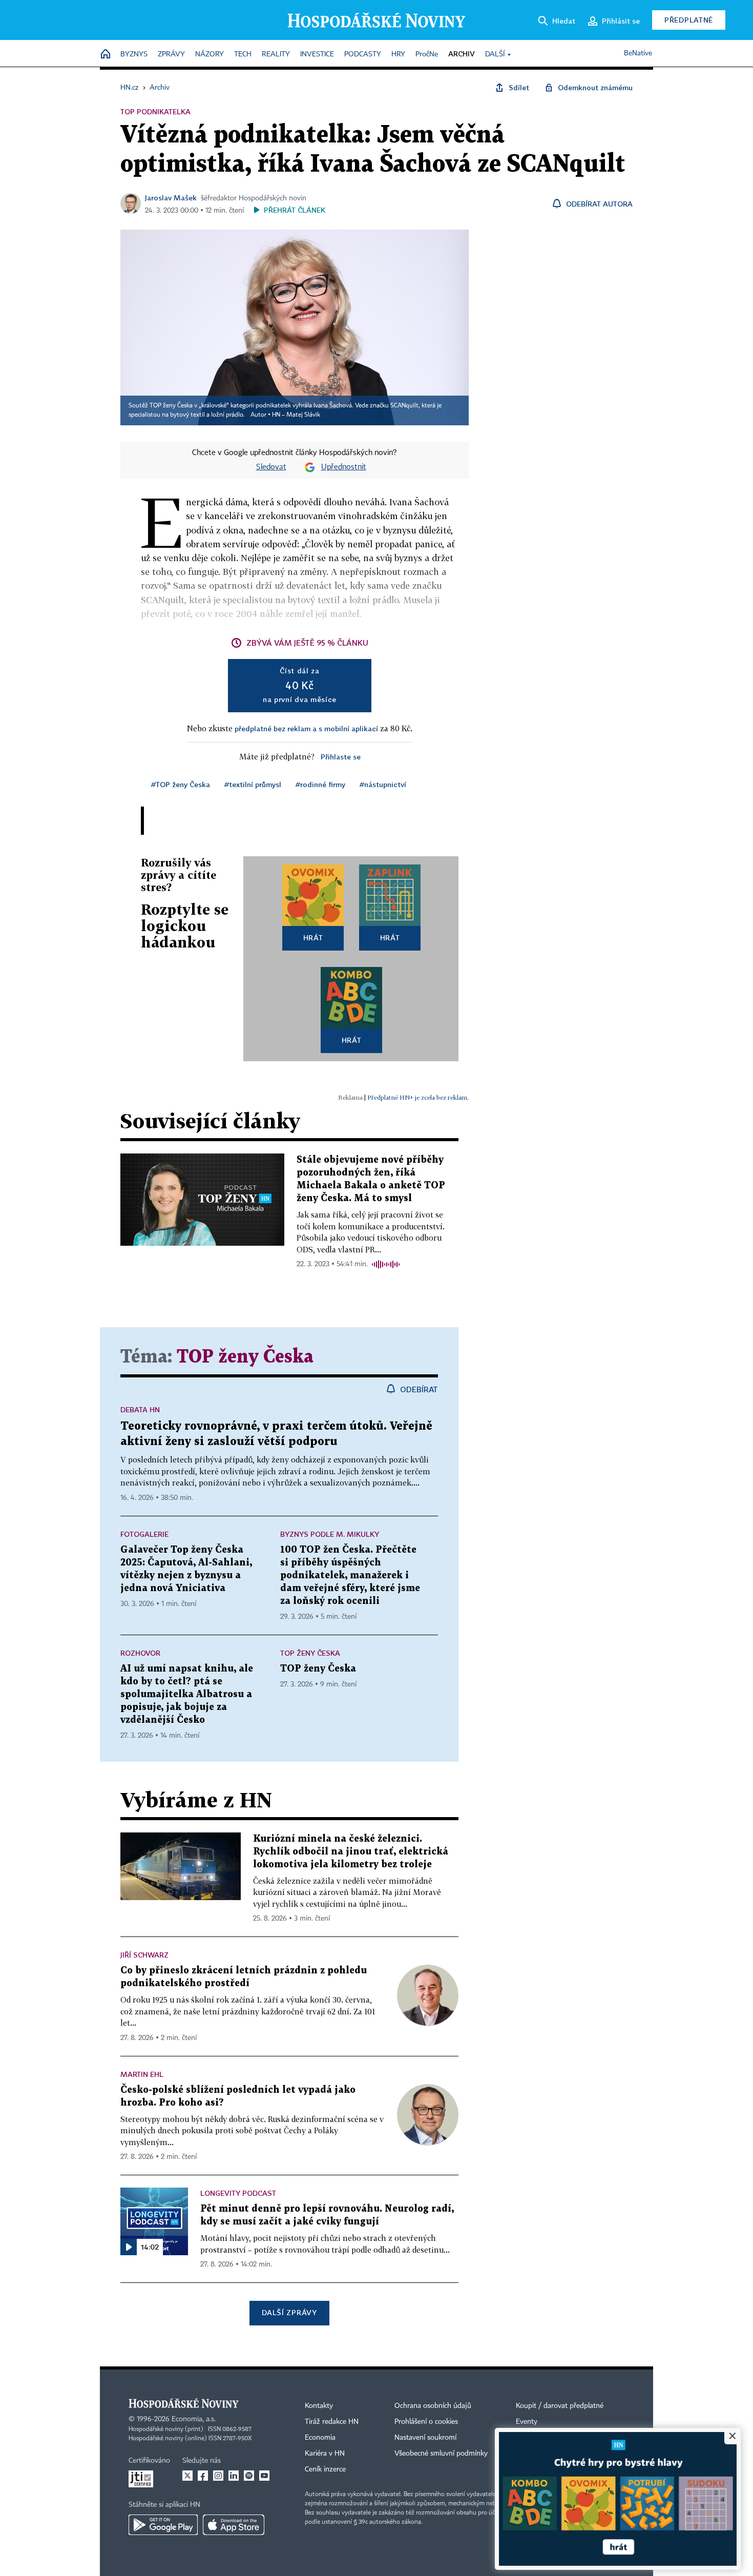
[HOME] (106, 55)
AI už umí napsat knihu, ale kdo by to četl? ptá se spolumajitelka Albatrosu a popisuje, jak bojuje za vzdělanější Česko (187, 1694)
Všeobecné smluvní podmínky (441, 2454)
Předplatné (689, 20)
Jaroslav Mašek (171, 198)
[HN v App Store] (234, 2525)
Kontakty (319, 2406)
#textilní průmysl (253, 784)
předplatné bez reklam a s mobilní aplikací (306, 728)
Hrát (313, 937)
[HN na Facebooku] (203, 2476)
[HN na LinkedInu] (234, 2476)
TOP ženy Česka (245, 1357)
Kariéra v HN (325, 2454)
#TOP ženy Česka (181, 784)
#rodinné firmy (320, 784)
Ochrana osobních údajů (433, 2406)
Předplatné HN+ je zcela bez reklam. (418, 1097)
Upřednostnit (344, 467)
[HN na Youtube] (264, 2476)
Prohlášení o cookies (426, 2422)
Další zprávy (289, 2312)
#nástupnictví (383, 784)
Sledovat (271, 467)
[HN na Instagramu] (218, 2476)
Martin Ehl (142, 2074)
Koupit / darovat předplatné (560, 2406)
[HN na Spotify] (249, 2476)
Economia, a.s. (194, 2419)
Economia (320, 2438)
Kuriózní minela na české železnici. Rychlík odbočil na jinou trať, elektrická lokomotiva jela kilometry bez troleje (351, 1852)
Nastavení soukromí (425, 2438)
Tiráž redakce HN (332, 2422)
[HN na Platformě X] (187, 2476)
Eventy (527, 2422)
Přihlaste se (341, 757)
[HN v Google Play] (163, 2525)
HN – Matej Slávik (296, 415)
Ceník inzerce (325, 2469)
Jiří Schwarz (144, 1955)
